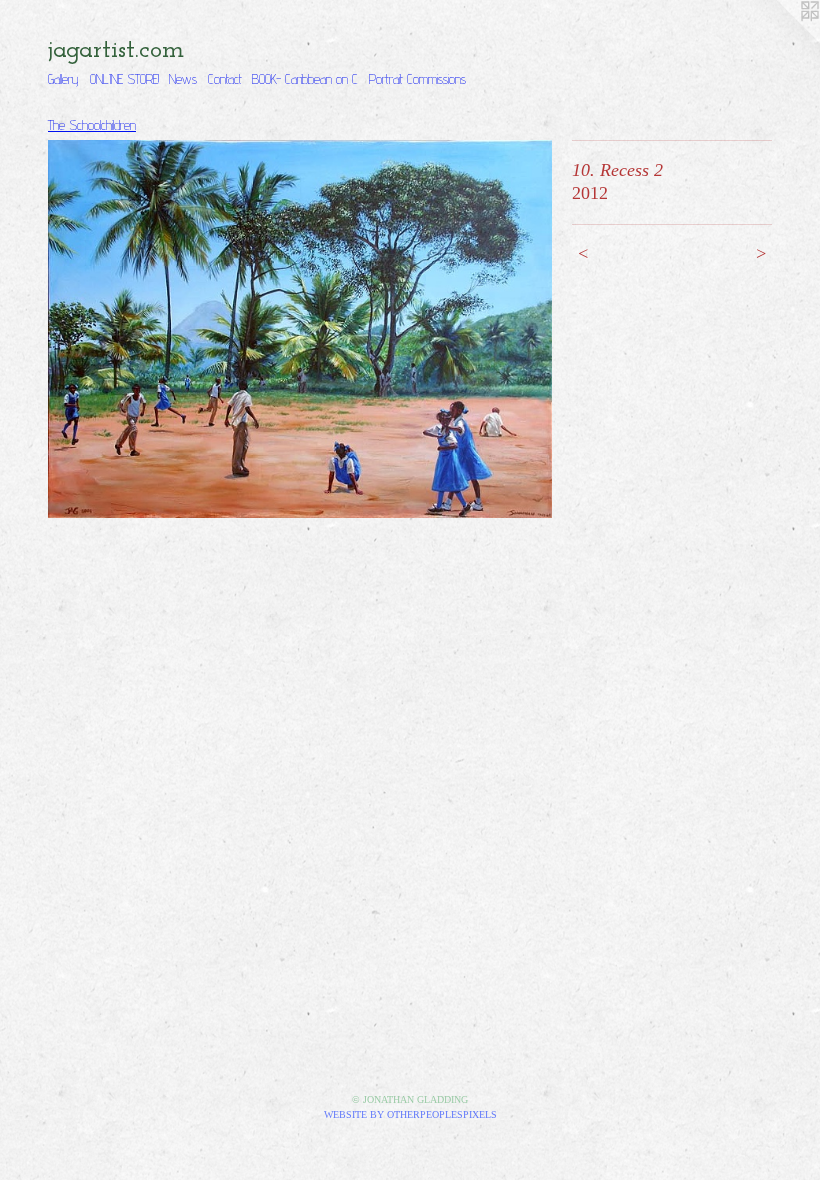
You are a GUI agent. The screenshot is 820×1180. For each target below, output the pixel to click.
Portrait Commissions (417, 79)
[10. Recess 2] (300, 329)
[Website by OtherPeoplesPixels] (780, 40)
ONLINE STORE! (124, 79)
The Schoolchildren (92, 125)
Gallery (63, 79)
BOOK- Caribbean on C (305, 79)
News (183, 79)
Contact (225, 79)
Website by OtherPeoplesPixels (410, 1114)
